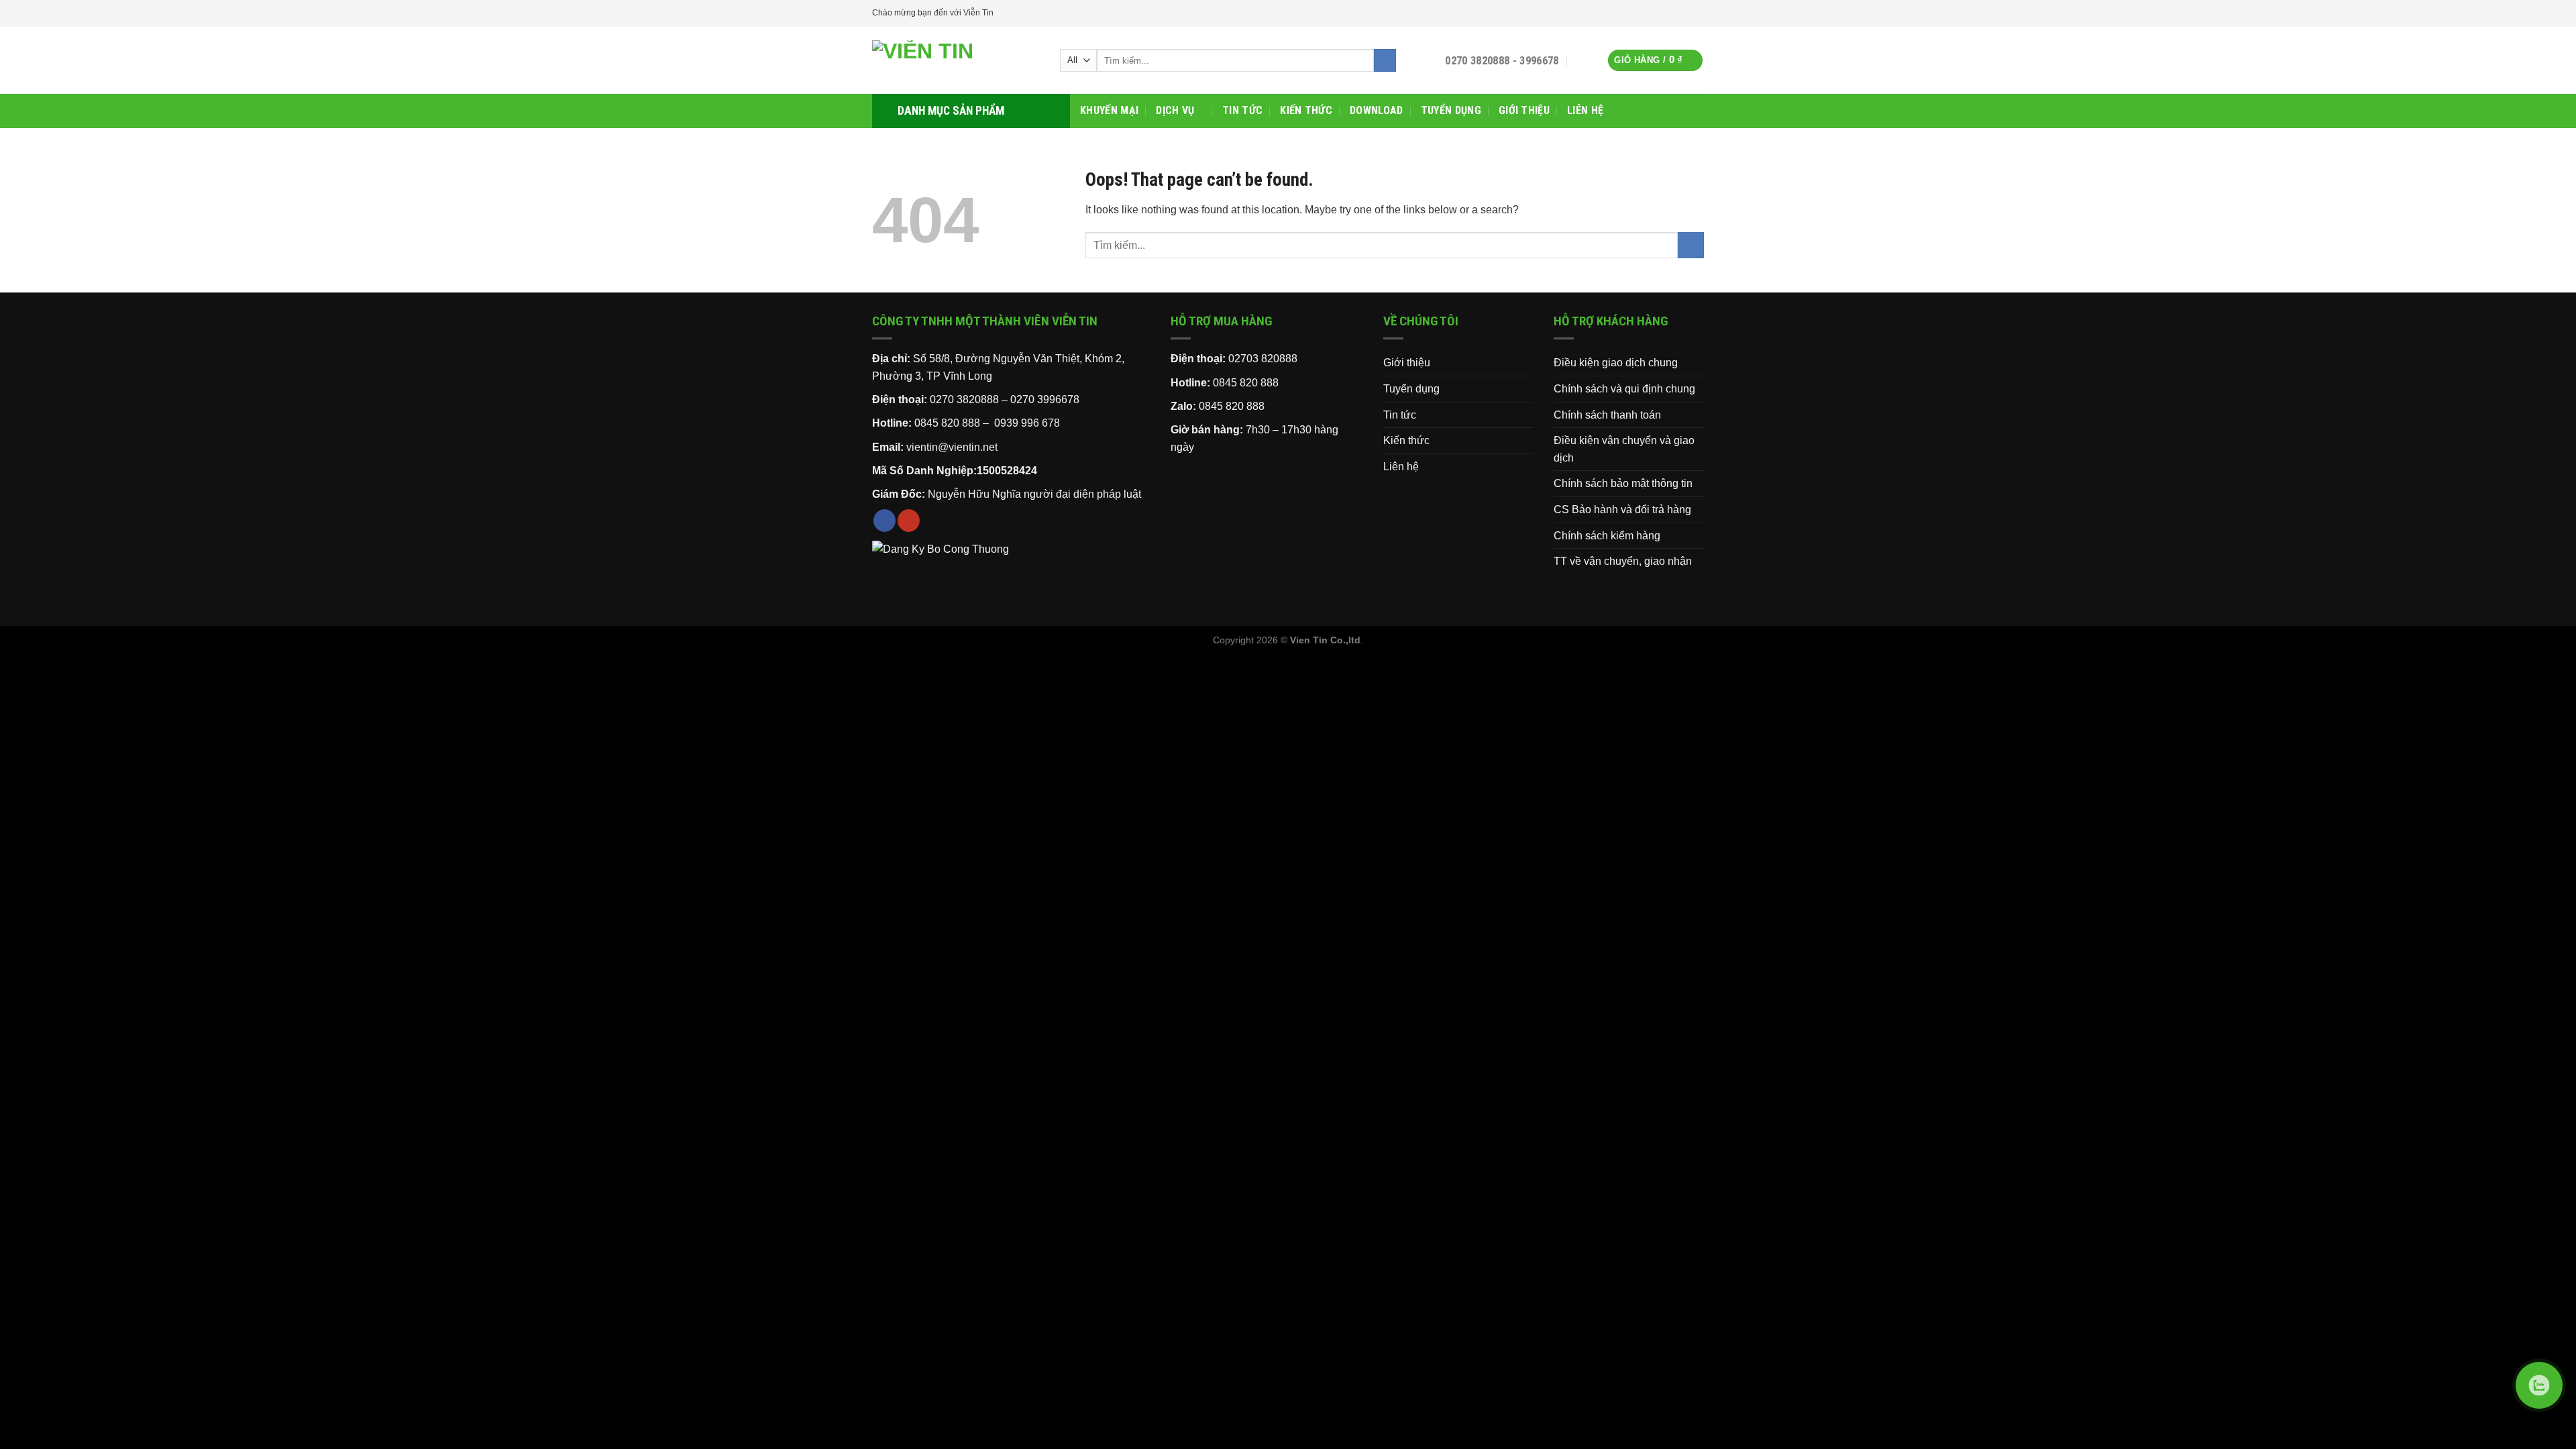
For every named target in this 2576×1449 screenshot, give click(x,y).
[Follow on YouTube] (1697, 13)
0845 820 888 (1246, 383)
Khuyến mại (1109, 110)
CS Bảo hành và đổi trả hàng (1622, 509)
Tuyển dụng (1451, 110)
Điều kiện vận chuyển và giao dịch (1624, 449)
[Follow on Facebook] (1684, 13)
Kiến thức (1306, 110)
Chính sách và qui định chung (1624, 389)
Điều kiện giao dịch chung (1616, 363)
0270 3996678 (1045, 399)
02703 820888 (1263, 359)
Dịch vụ (1175, 110)
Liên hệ (1585, 110)
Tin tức (1242, 110)
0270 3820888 (964, 399)
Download (1377, 110)
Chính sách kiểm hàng (1607, 536)
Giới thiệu (1524, 110)
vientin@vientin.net (952, 447)
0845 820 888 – (953, 423)
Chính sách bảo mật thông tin (1623, 483)
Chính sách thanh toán (1607, 415)
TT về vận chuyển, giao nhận (1623, 561)
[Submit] (1385, 60)
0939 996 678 (1027, 423)
